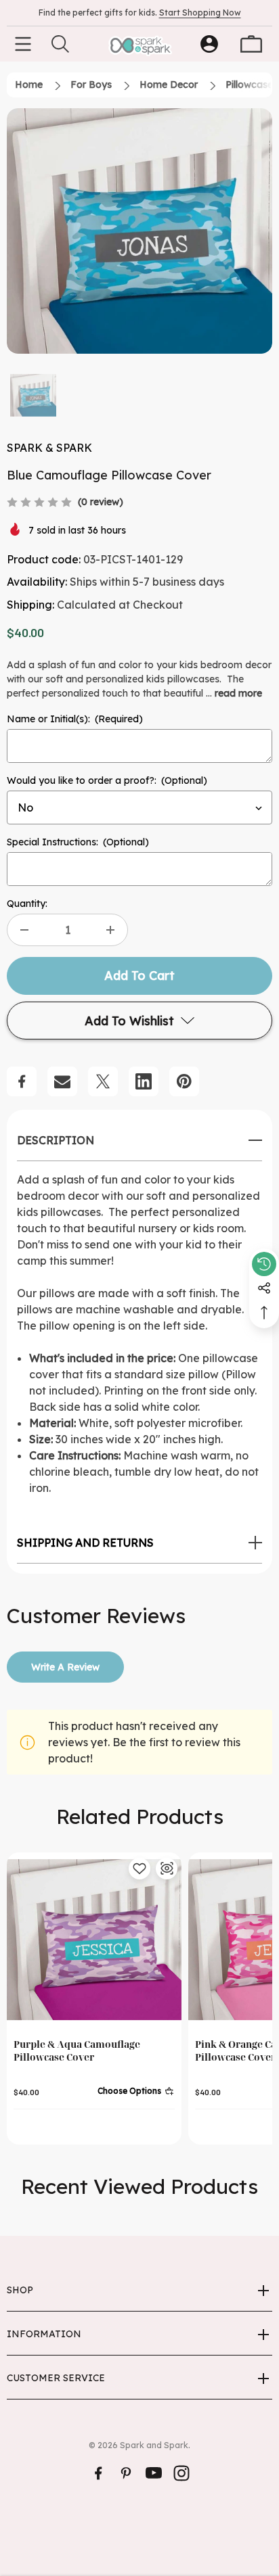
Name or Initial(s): (75, 719)
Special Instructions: (78, 842)
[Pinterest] (184, 1081)
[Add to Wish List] (139, 1869)
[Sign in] (209, 44)
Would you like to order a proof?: (107, 780)
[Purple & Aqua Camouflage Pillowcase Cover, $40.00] (94, 1940)
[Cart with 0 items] (251, 44)
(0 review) (101, 502)
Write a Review (65, 1667)
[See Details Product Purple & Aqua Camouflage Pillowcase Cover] (167, 1869)
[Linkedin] (144, 1081)
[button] (33, 395)
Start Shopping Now (200, 13)
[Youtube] (154, 2473)
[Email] (62, 1081)
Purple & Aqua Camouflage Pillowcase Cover (77, 2051)
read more (238, 693)
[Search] (60, 44)
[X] (103, 1081)
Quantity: (27, 904)
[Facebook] (22, 1081)
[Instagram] (181, 2473)
